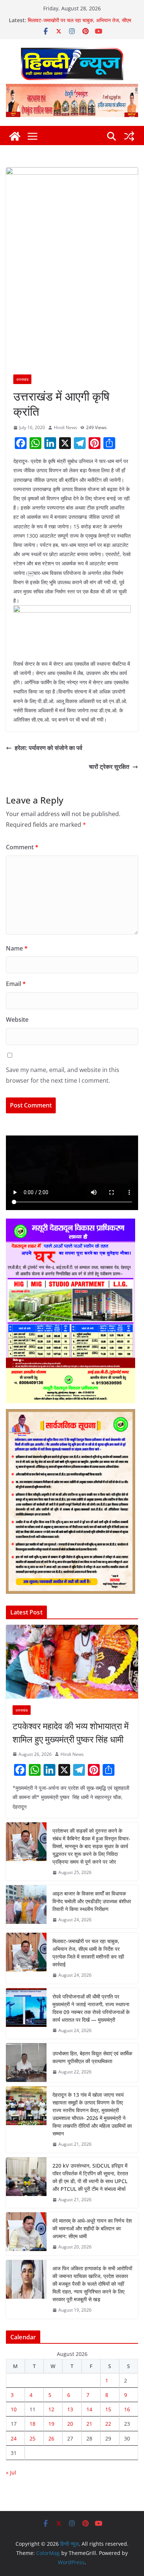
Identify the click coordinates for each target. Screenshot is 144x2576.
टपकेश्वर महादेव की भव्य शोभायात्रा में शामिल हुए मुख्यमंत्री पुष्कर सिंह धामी (71, 1732)
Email (16, 984)
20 (70, 2424)
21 (89, 2424)
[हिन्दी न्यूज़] (15, 136)
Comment (22, 847)
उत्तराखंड (22, 379)
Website (17, 1020)
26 (51, 2438)
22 (108, 2424)
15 (108, 2409)
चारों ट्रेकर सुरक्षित (109, 767)
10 (14, 2409)
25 (32, 2438)
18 (32, 2424)
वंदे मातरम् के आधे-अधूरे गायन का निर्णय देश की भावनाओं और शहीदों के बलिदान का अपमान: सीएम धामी (92, 2228)
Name (17, 948)
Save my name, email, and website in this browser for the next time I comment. (63, 1075)
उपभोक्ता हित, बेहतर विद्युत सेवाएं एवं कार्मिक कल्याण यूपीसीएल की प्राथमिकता (92, 2057)
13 (70, 2409)
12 (51, 2409)
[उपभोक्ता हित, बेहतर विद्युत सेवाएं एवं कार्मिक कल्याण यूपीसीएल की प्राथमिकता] (26, 2063)
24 (14, 2438)
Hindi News (66, 427)
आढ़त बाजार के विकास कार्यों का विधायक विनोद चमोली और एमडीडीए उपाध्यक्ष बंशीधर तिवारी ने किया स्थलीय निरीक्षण (92, 1901)
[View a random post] (129, 136)
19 (51, 2424)
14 (89, 2409)
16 (127, 2409)
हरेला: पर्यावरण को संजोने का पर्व (49, 748)
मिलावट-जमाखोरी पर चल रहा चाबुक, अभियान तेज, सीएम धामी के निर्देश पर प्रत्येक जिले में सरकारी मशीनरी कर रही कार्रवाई (88, 1953)
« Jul (11, 2472)
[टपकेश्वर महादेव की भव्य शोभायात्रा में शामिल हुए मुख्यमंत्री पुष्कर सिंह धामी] (72, 1662)
